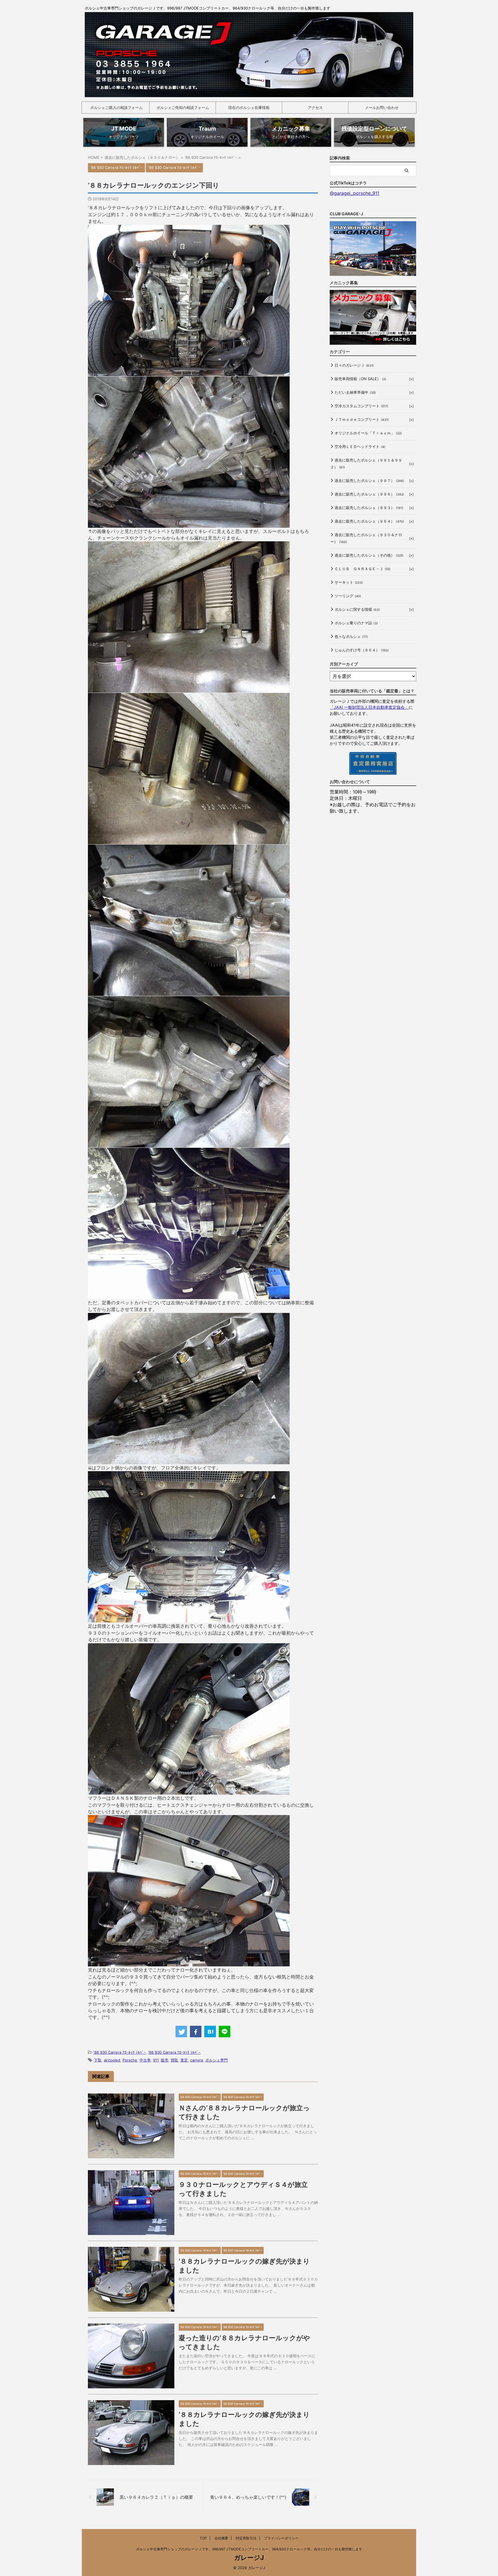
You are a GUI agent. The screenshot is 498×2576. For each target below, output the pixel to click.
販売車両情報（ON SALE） (360, 379)
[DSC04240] (189, 373)
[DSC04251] (189, 1144)
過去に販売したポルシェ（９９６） (369, 494)
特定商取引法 (246, 2538)
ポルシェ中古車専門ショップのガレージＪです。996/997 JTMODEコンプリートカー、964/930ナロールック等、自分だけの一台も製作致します (249, 2549)
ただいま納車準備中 (355, 392)
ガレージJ (249, 2558)
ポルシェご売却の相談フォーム (183, 108)
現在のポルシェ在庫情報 (249, 108)
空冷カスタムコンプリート (361, 406)
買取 (174, 2060)
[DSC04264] (189, 1963)
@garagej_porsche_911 (354, 193)
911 (156, 2060)
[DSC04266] (189, 524)
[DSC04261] (189, 1296)
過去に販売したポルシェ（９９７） (369, 480)
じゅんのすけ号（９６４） (362, 650)
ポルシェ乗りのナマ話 (356, 623)
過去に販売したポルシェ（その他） (369, 555)
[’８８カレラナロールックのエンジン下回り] (210, 2032)
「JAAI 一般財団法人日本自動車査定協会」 (369, 707)
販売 (165, 2060)
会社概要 (221, 2538)
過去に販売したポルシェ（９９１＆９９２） (366, 463)
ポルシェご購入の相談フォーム (116, 108)
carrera (197, 2060)
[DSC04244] (189, 841)
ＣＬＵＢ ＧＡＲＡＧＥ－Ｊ (363, 569)
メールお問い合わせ (382, 108)
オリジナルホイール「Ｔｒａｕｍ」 (368, 433)
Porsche (130, 2060)
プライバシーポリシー (281, 2538)
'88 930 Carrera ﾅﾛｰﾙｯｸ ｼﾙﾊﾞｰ (120, 2052)
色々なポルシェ (351, 636)
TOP (203, 2538)
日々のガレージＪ (354, 365)
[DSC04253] (189, 1461)
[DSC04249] (189, 992)
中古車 (145, 2060)
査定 (184, 2060)
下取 (98, 2060)
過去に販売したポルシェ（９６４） (369, 521)
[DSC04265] (189, 1791)
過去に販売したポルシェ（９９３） (369, 508)
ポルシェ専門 (216, 2060)
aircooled (112, 2060)
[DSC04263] (189, 1619)
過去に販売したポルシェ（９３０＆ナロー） (366, 538)
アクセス (315, 108)
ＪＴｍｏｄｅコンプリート (362, 419)
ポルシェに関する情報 (357, 609)
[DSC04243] (189, 689)
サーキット (349, 582)
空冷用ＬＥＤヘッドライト (360, 446)
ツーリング (348, 596)
